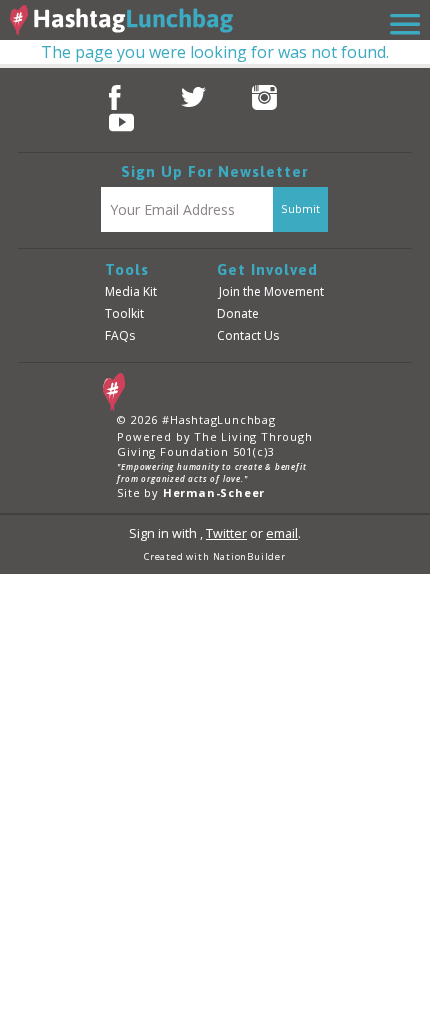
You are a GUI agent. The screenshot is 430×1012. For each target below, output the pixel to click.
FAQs (120, 335)
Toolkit (124, 313)
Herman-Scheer (214, 492)
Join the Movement (271, 291)
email (282, 533)
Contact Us (248, 335)
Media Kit (131, 291)
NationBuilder (249, 556)
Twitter (226, 533)
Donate (238, 313)
